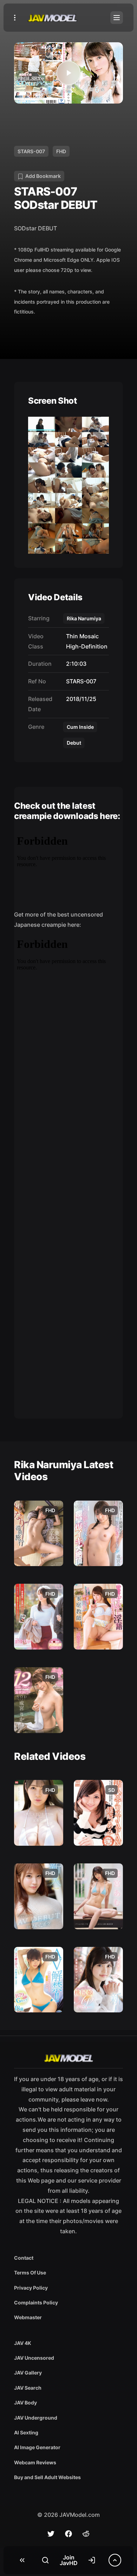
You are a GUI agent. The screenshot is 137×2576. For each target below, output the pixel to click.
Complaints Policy (36, 2302)
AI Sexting (26, 2432)
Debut (74, 743)
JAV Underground (36, 2418)
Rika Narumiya (84, 618)
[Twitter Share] (51, 2534)
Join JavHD (69, 2560)
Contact (24, 2258)
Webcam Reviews (35, 2462)
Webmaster (28, 2317)
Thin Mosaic (81, 636)
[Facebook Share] (68, 2534)
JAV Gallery (28, 2373)
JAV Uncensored (34, 2358)
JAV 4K (23, 2343)
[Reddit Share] (86, 2534)
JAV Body (25, 2403)
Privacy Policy (31, 2288)
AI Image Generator (37, 2447)
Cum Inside (80, 727)
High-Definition (85, 646)
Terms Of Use (30, 2273)
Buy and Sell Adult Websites (47, 2477)
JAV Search (28, 2388)
